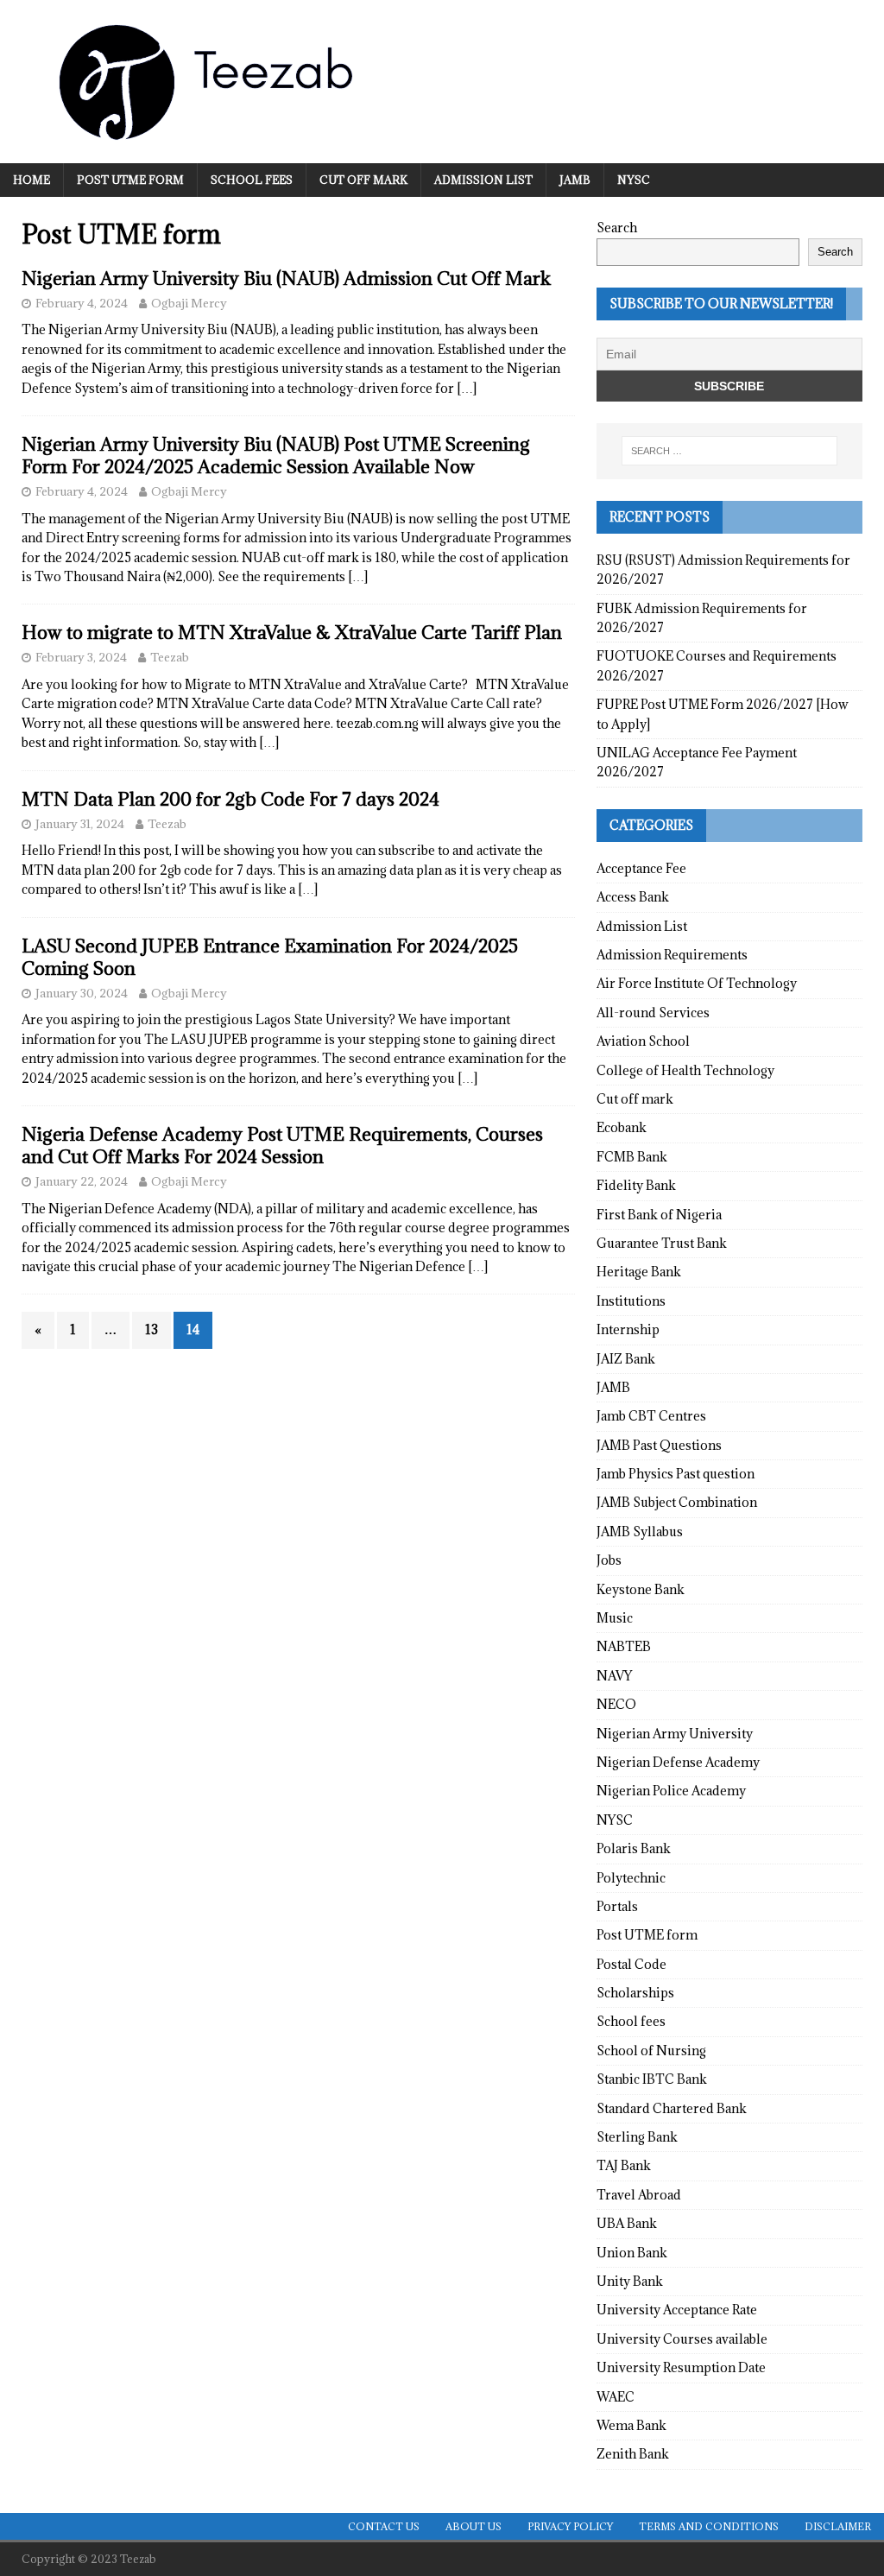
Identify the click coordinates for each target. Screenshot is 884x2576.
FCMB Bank (632, 1157)
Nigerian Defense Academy (678, 1762)
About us (474, 2526)
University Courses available (682, 2339)
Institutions (631, 1301)
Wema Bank (631, 2425)
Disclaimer (838, 2526)
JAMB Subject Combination (677, 1502)
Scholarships (635, 1993)
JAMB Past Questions (659, 1445)
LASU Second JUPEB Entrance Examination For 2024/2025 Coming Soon (270, 957)
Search (617, 228)
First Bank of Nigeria (659, 1215)
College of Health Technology (685, 1070)
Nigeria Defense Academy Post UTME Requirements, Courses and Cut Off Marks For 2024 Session (282, 1146)
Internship (628, 1329)
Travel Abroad (639, 2195)
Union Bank (632, 2253)
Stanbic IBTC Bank (652, 2079)
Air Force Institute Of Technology (697, 983)
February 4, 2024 (82, 303)
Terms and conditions (709, 2526)
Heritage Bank (639, 1272)
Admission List (483, 180)
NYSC (634, 180)
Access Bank (633, 897)
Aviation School (643, 1041)
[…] (467, 388)
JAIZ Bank (626, 1359)
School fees (252, 180)
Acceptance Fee (641, 868)
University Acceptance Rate (677, 2310)
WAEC (616, 2397)
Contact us (384, 2526)
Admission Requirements (672, 955)
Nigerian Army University (675, 1734)
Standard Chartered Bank (672, 2108)
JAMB (575, 180)
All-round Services (653, 1013)
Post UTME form (130, 180)
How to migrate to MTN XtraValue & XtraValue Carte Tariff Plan (292, 633)
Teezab (170, 657)
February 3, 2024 (81, 657)
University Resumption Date (681, 2367)
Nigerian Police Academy (671, 1791)
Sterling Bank (637, 2137)
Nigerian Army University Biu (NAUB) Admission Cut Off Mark (286, 278)
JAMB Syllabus (640, 1532)
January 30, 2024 (82, 993)
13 (152, 1329)
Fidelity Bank (636, 1185)
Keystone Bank (641, 1589)
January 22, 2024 (82, 1181)
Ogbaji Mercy (189, 303)
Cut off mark (363, 180)
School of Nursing (651, 2051)
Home (32, 180)
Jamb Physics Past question (676, 1474)
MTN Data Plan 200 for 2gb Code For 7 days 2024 (230, 799)
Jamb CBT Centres (651, 1416)
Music (615, 1618)
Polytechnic (631, 1878)
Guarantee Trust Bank (662, 1243)
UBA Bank (627, 2223)
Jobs (609, 1560)
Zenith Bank (633, 2454)
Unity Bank (630, 2281)
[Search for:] (729, 451)
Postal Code (631, 1964)
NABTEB (624, 1646)
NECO (616, 1704)
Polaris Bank (634, 1848)
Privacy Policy (570, 2526)
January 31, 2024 (80, 824)
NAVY (614, 1676)
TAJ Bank (624, 2165)
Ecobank (622, 1127)
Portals (617, 1906)
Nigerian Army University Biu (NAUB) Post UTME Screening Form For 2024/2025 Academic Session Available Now (276, 456)
